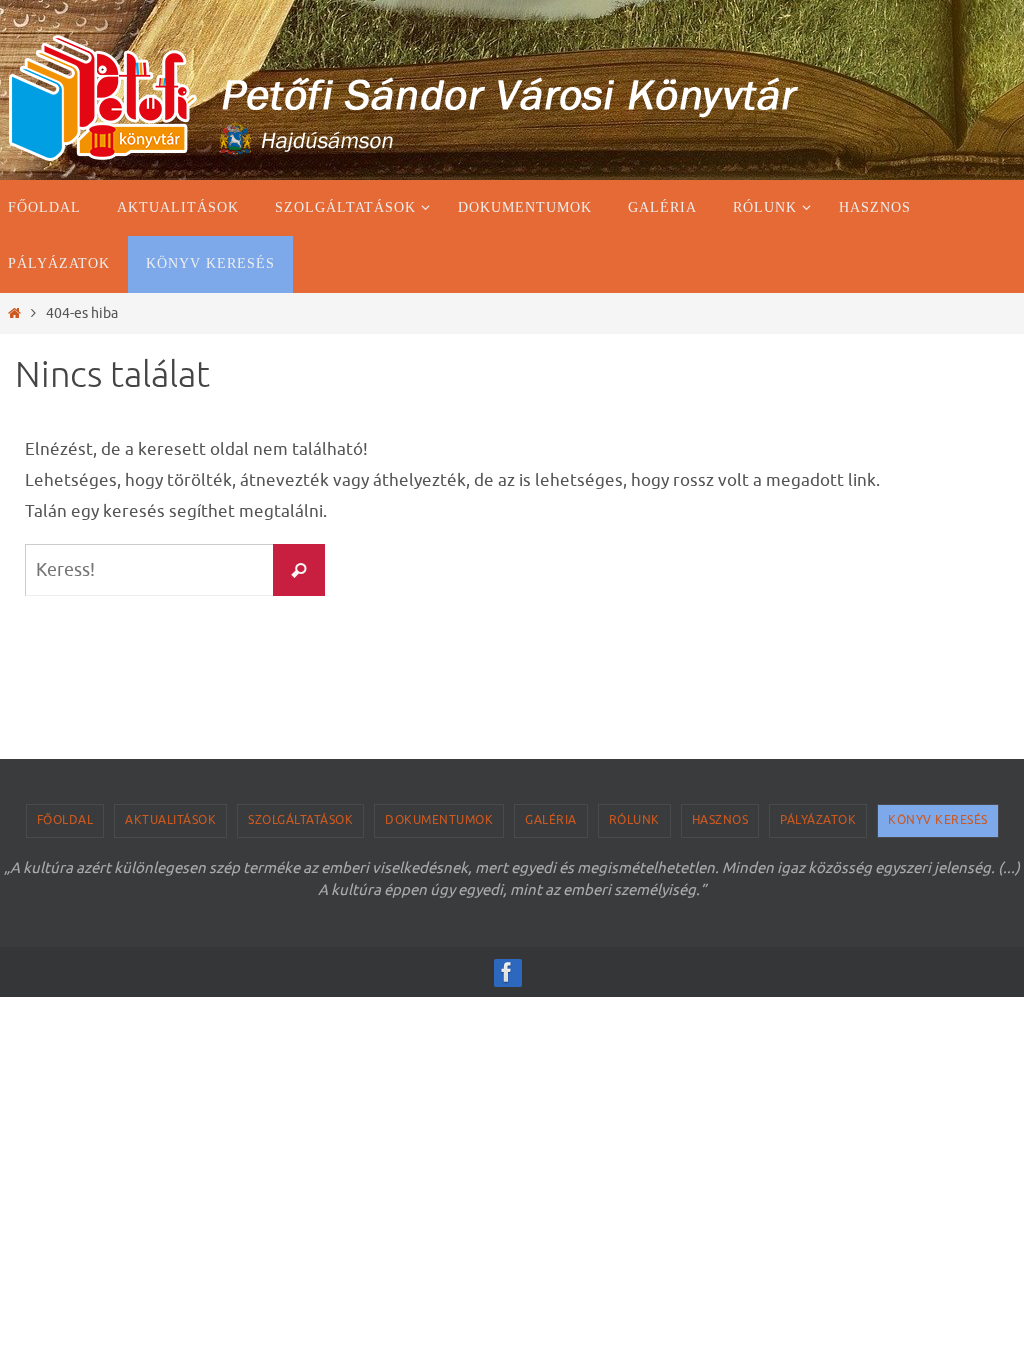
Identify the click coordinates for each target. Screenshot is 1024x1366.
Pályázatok (818, 820)
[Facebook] (507, 972)
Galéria (551, 820)
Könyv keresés (938, 820)
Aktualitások (170, 820)
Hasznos (720, 820)
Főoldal (65, 820)
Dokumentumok (439, 820)
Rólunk (634, 820)
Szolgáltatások (300, 820)
